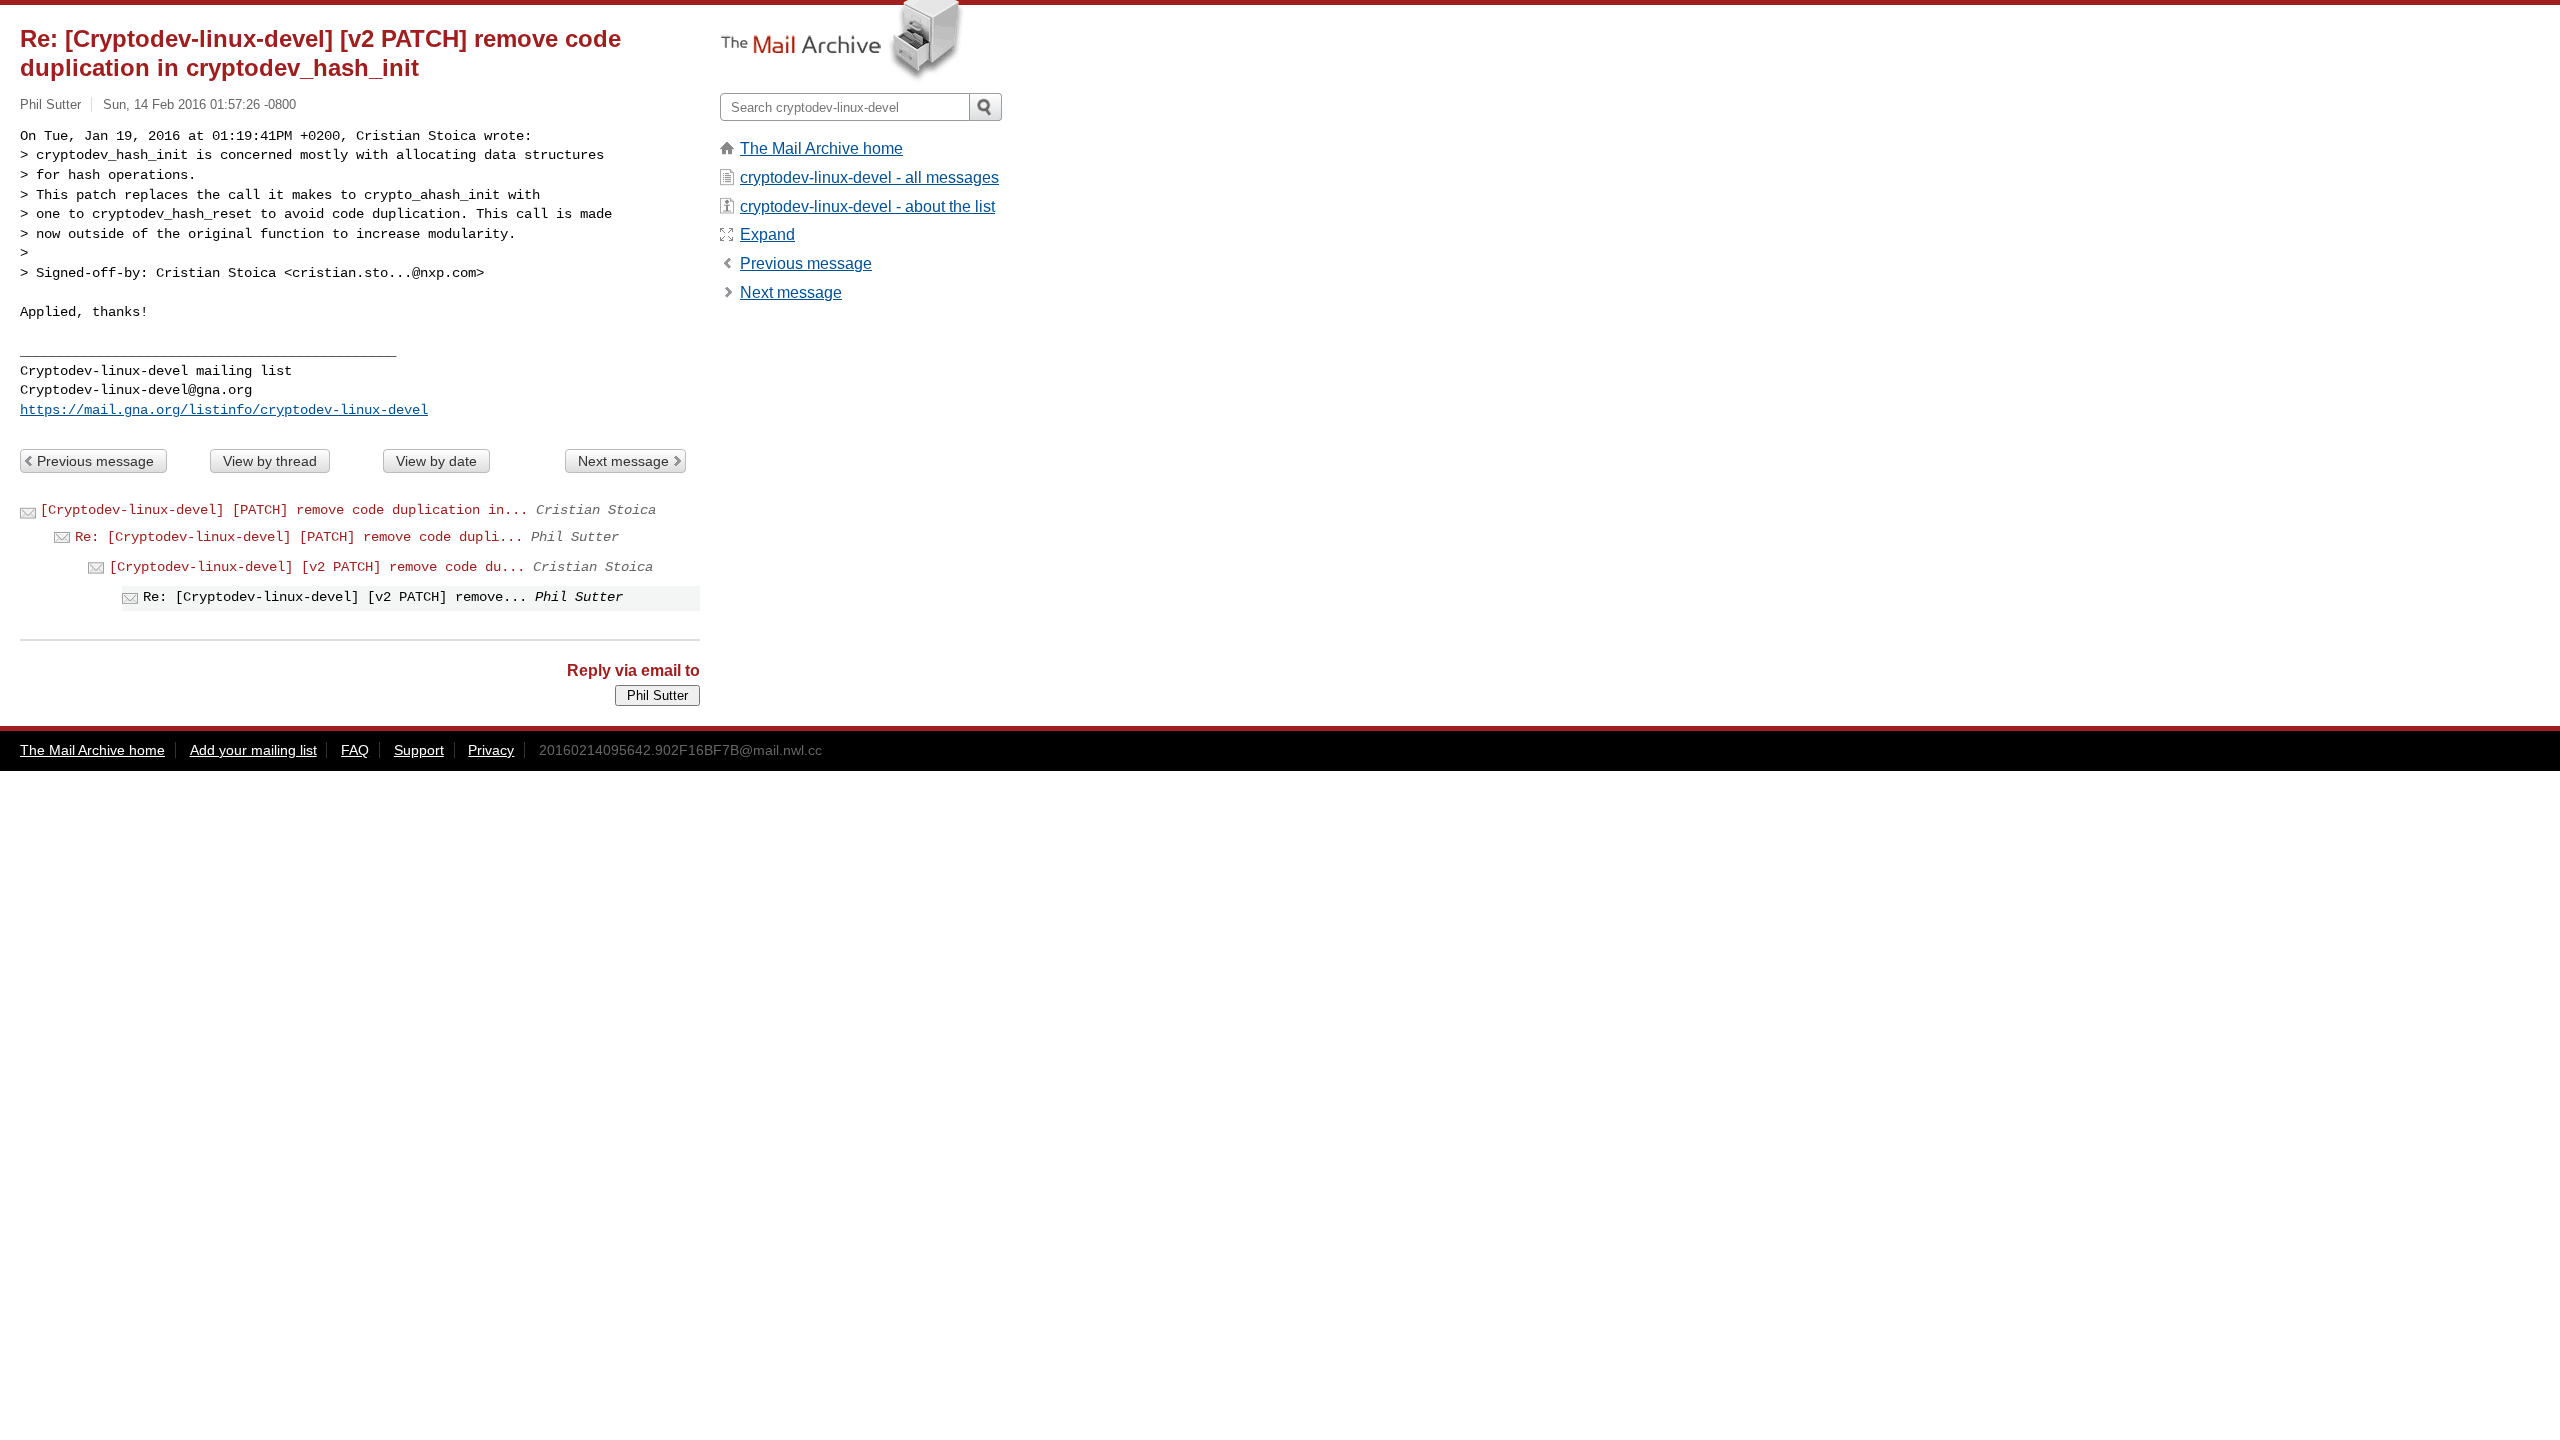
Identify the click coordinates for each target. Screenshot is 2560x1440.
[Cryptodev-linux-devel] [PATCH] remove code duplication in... (284, 510)
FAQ (355, 750)
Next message (623, 461)
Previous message (95, 461)
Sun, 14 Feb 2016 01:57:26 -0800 (199, 104)
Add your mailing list (253, 750)
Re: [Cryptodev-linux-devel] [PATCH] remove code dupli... (299, 537)
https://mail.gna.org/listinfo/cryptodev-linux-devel (224, 410)
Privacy (491, 750)
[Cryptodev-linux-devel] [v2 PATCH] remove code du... (317, 567)
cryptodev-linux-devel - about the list (867, 206)
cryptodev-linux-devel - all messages (869, 177)
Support (419, 750)
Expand (767, 234)
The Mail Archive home (821, 148)
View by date (436, 461)
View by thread (270, 461)
